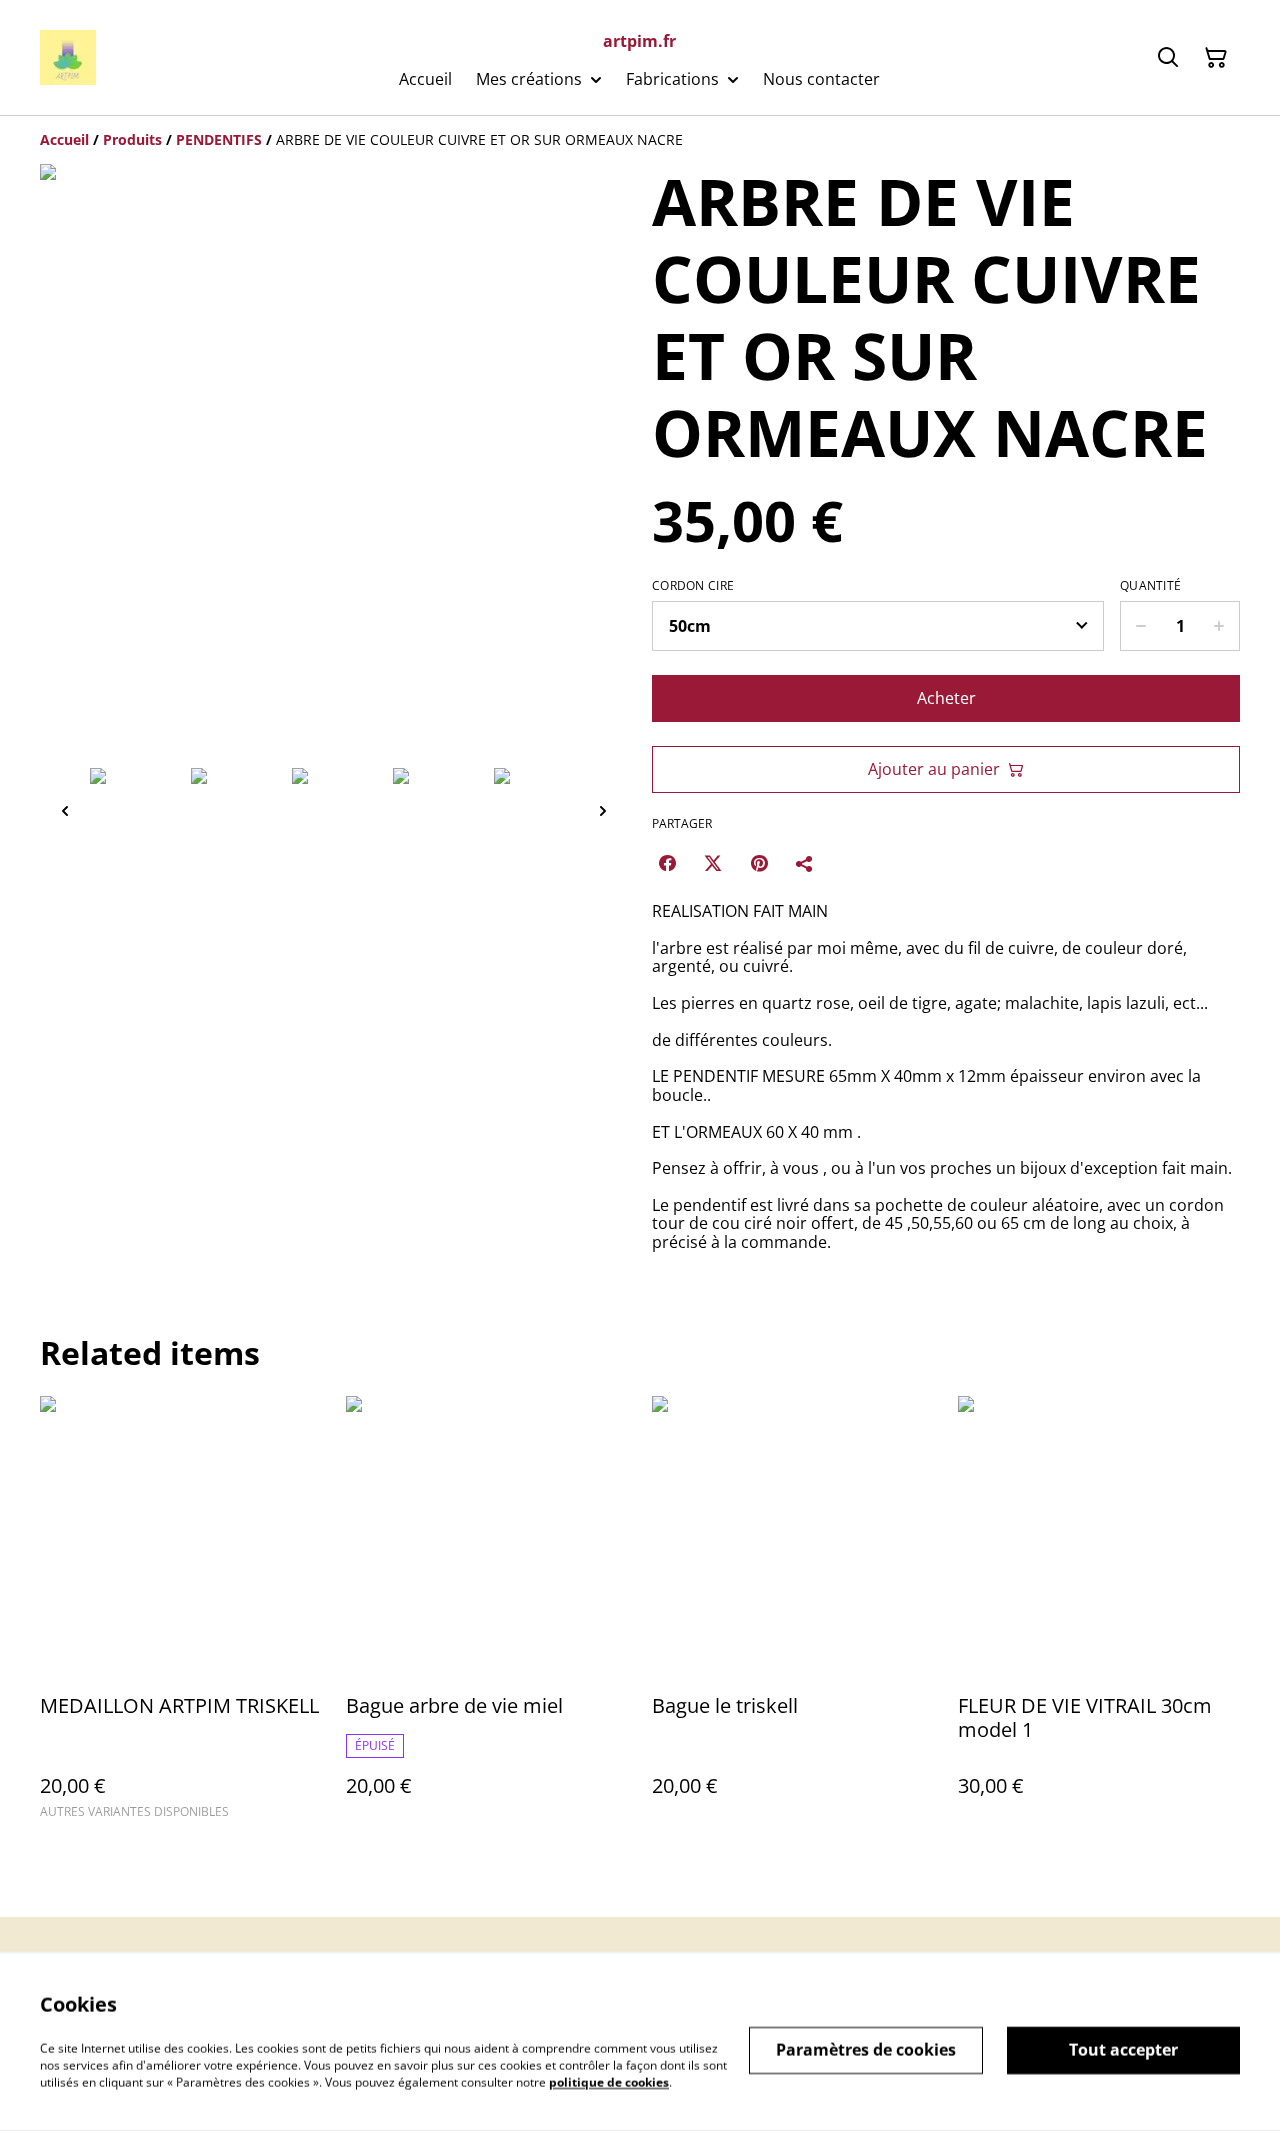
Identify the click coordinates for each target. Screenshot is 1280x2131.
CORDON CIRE (693, 586)
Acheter (946, 698)
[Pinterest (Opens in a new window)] (759, 863)
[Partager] (805, 863)
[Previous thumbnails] (65, 810)
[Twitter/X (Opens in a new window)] (713, 863)
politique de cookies (609, 2081)
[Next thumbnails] (603, 810)
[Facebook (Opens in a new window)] (667, 863)
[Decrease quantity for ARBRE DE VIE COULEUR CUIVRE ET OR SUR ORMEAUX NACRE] (1140, 626)
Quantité (1150, 586)
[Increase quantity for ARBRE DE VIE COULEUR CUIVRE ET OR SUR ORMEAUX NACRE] (1219, 626)
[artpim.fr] (68, 57)
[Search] (1168, 58)
